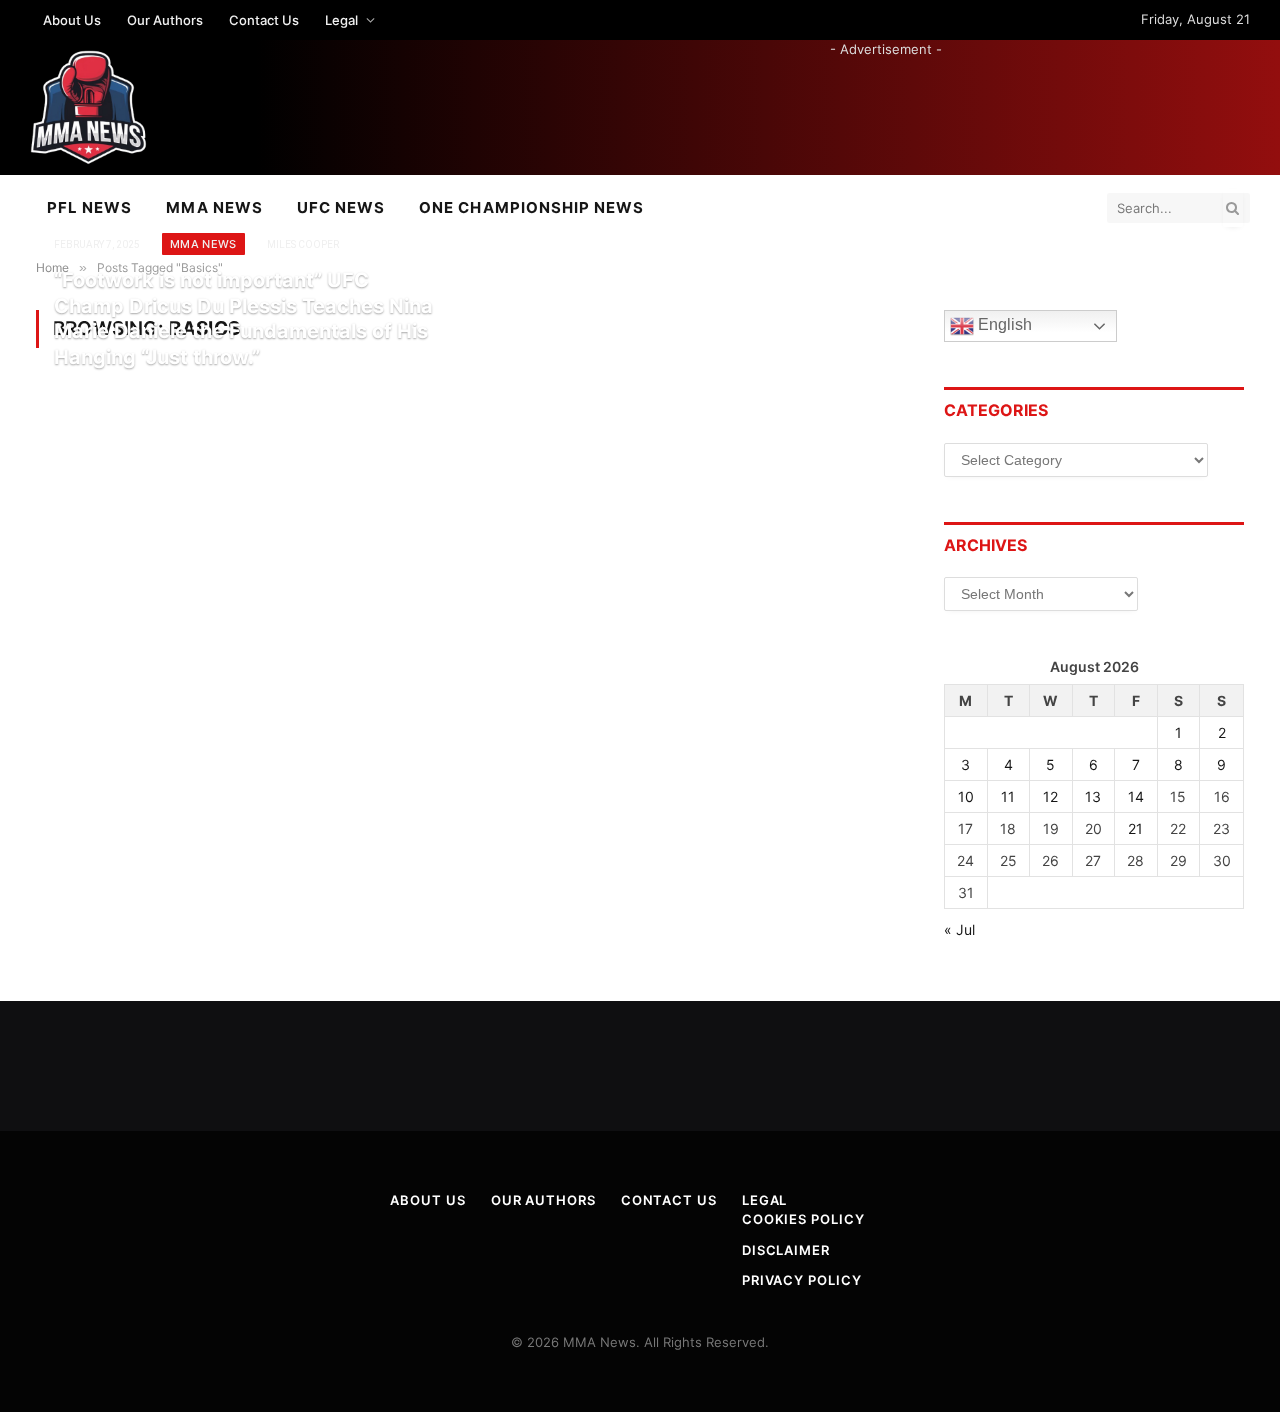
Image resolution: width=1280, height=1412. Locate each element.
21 (1135, 828)
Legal (341, 20)
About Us (72, 20)
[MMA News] (88, 107)
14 (1136, 796)
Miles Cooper (303, 244)
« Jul (959, 929)
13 (1093, 796)
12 (1050, 796)
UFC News (341, 207)
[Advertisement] (886, 104)
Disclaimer (786, 1250)
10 (966, 796)
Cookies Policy (803, 1219)
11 (1008, 796)
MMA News (214, 207)
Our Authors (165, 20)
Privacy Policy (802, 1280)
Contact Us (264, 20)
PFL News (89, 207)
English (1003, 325)
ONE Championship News (531, 207)
